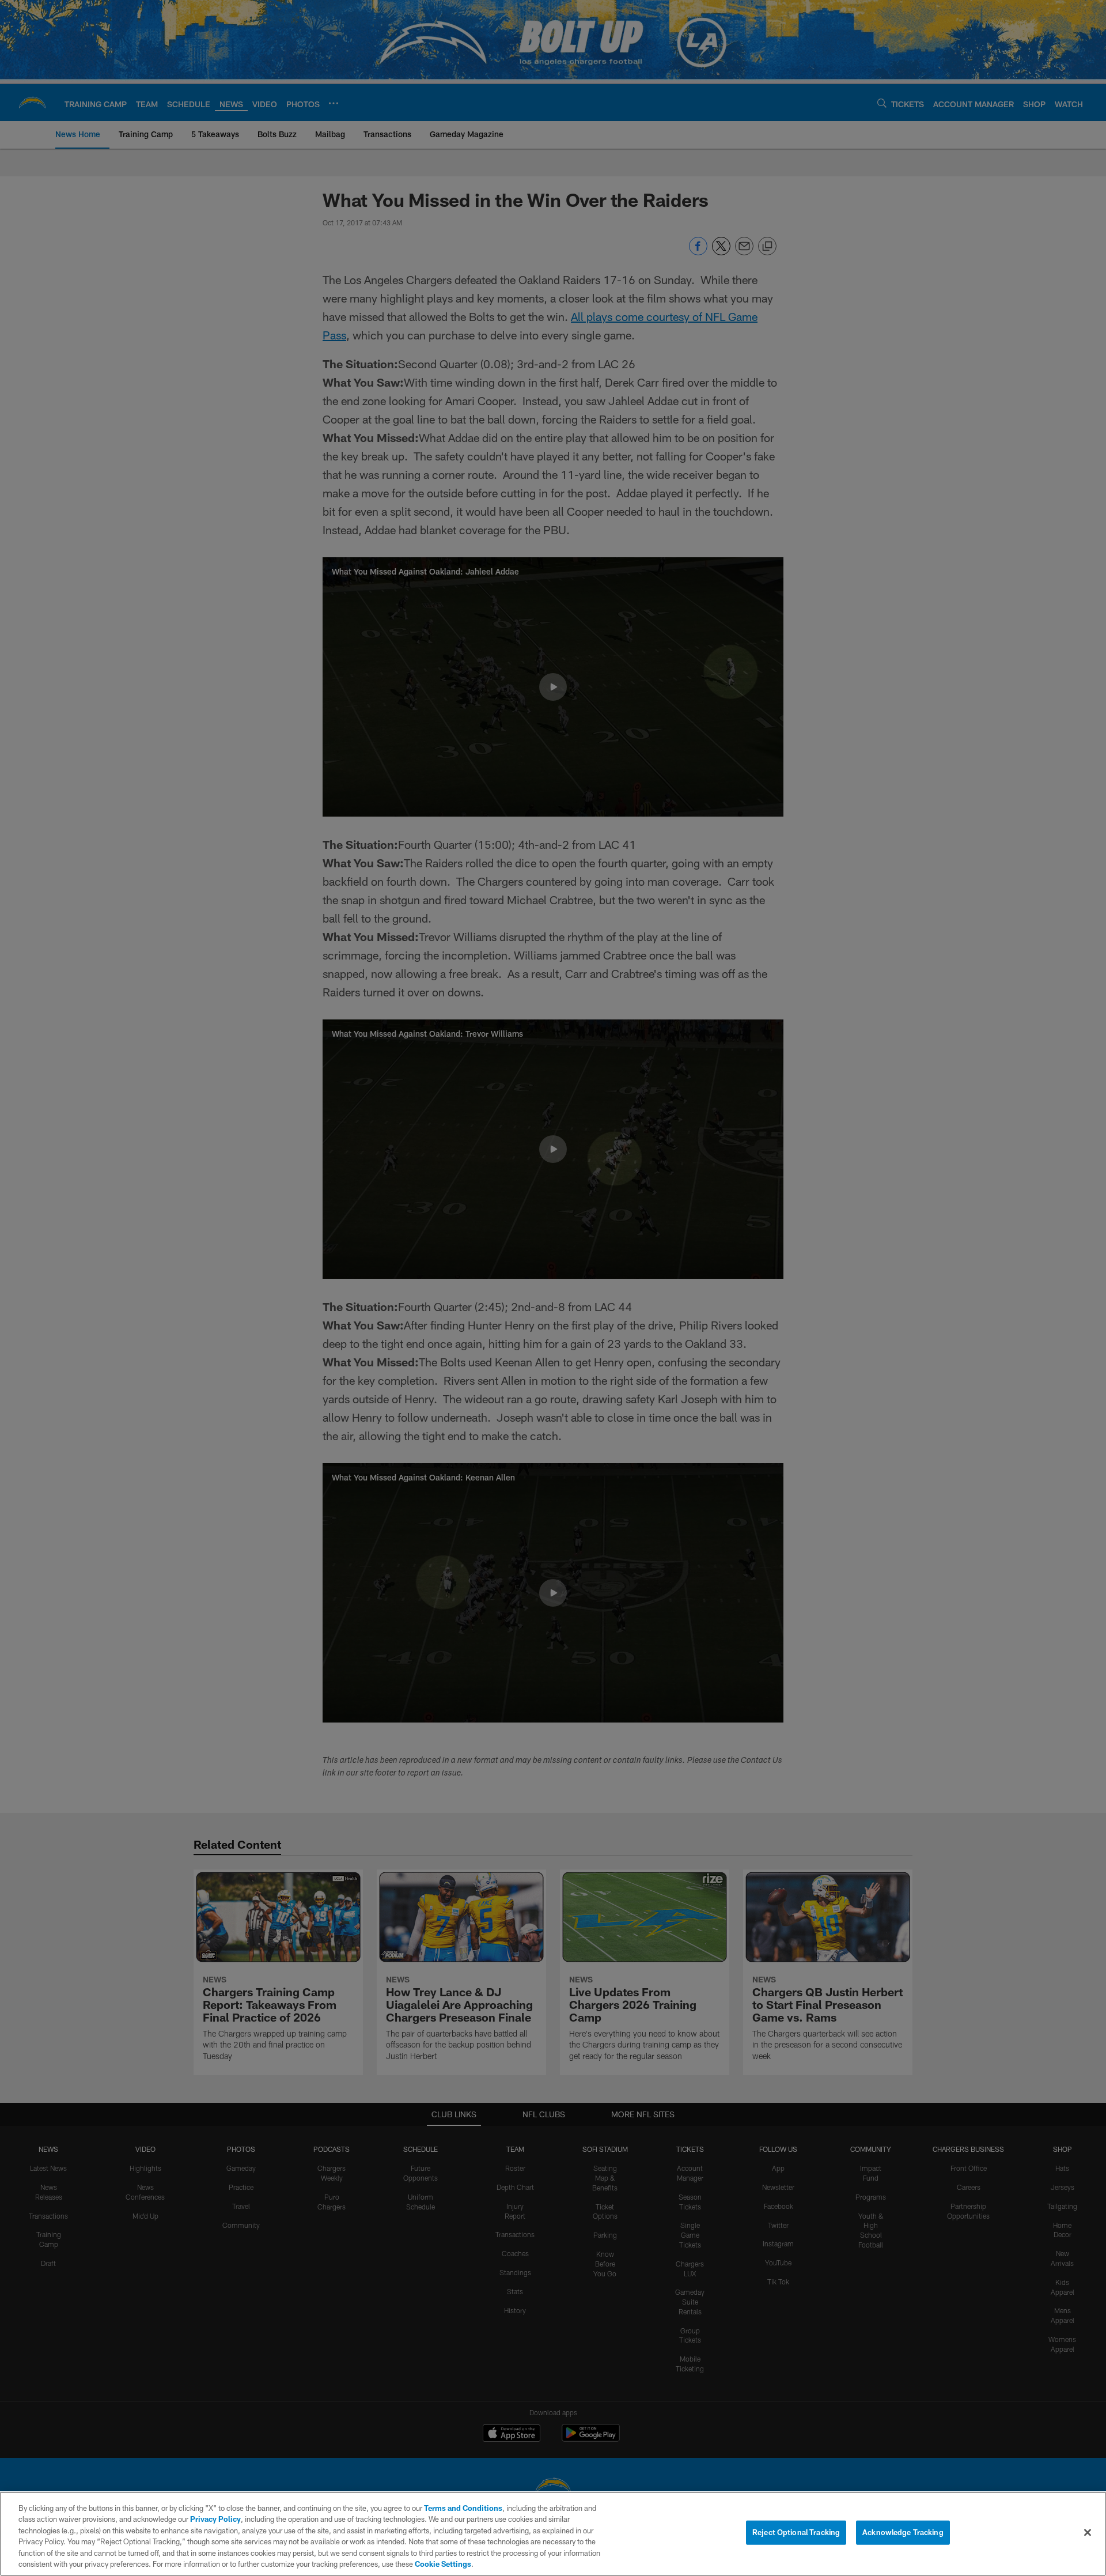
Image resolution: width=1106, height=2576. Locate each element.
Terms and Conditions (463, 2508)
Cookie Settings (443, 2564)
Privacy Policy (215, 2519)
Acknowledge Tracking (903, 2532)
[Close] (1088, 2533)
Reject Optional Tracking (796, 2532)
